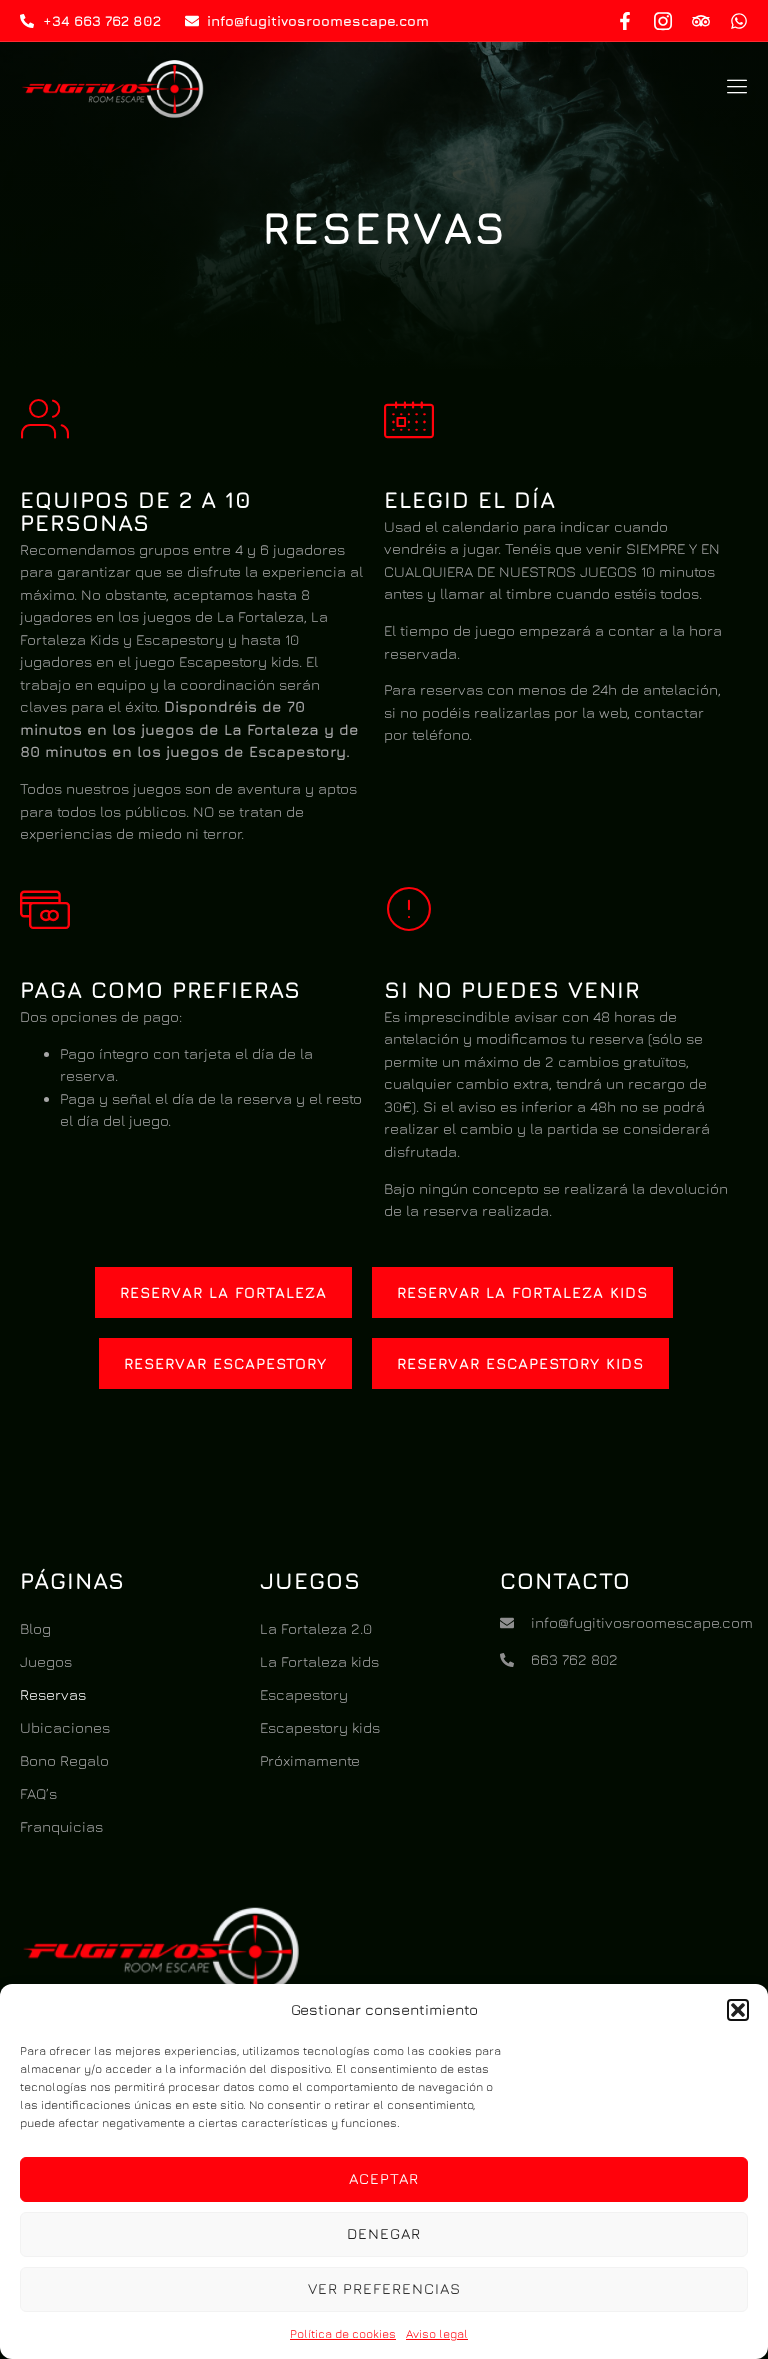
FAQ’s (38, 1793)
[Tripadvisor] (701, 21)
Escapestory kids (320, 1727)
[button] (738, 2010)
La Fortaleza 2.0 (316, 1628)
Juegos (46, 1661)
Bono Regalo (64, 1760)
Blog (35, 1628)
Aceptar (384, 2178)
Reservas (53, 1694)
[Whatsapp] (739, 21)
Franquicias (61, 1826)
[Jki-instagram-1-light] (663, 21)
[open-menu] (733, 89)
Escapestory (304, 1694)
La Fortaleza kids (319, 1661)
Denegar (384, 2233)
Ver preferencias (384, 2288)
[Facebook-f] (625, 21)
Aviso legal (437, 2333)
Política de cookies (343, 2333)
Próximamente (310, 1760)
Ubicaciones (65, 1727)
